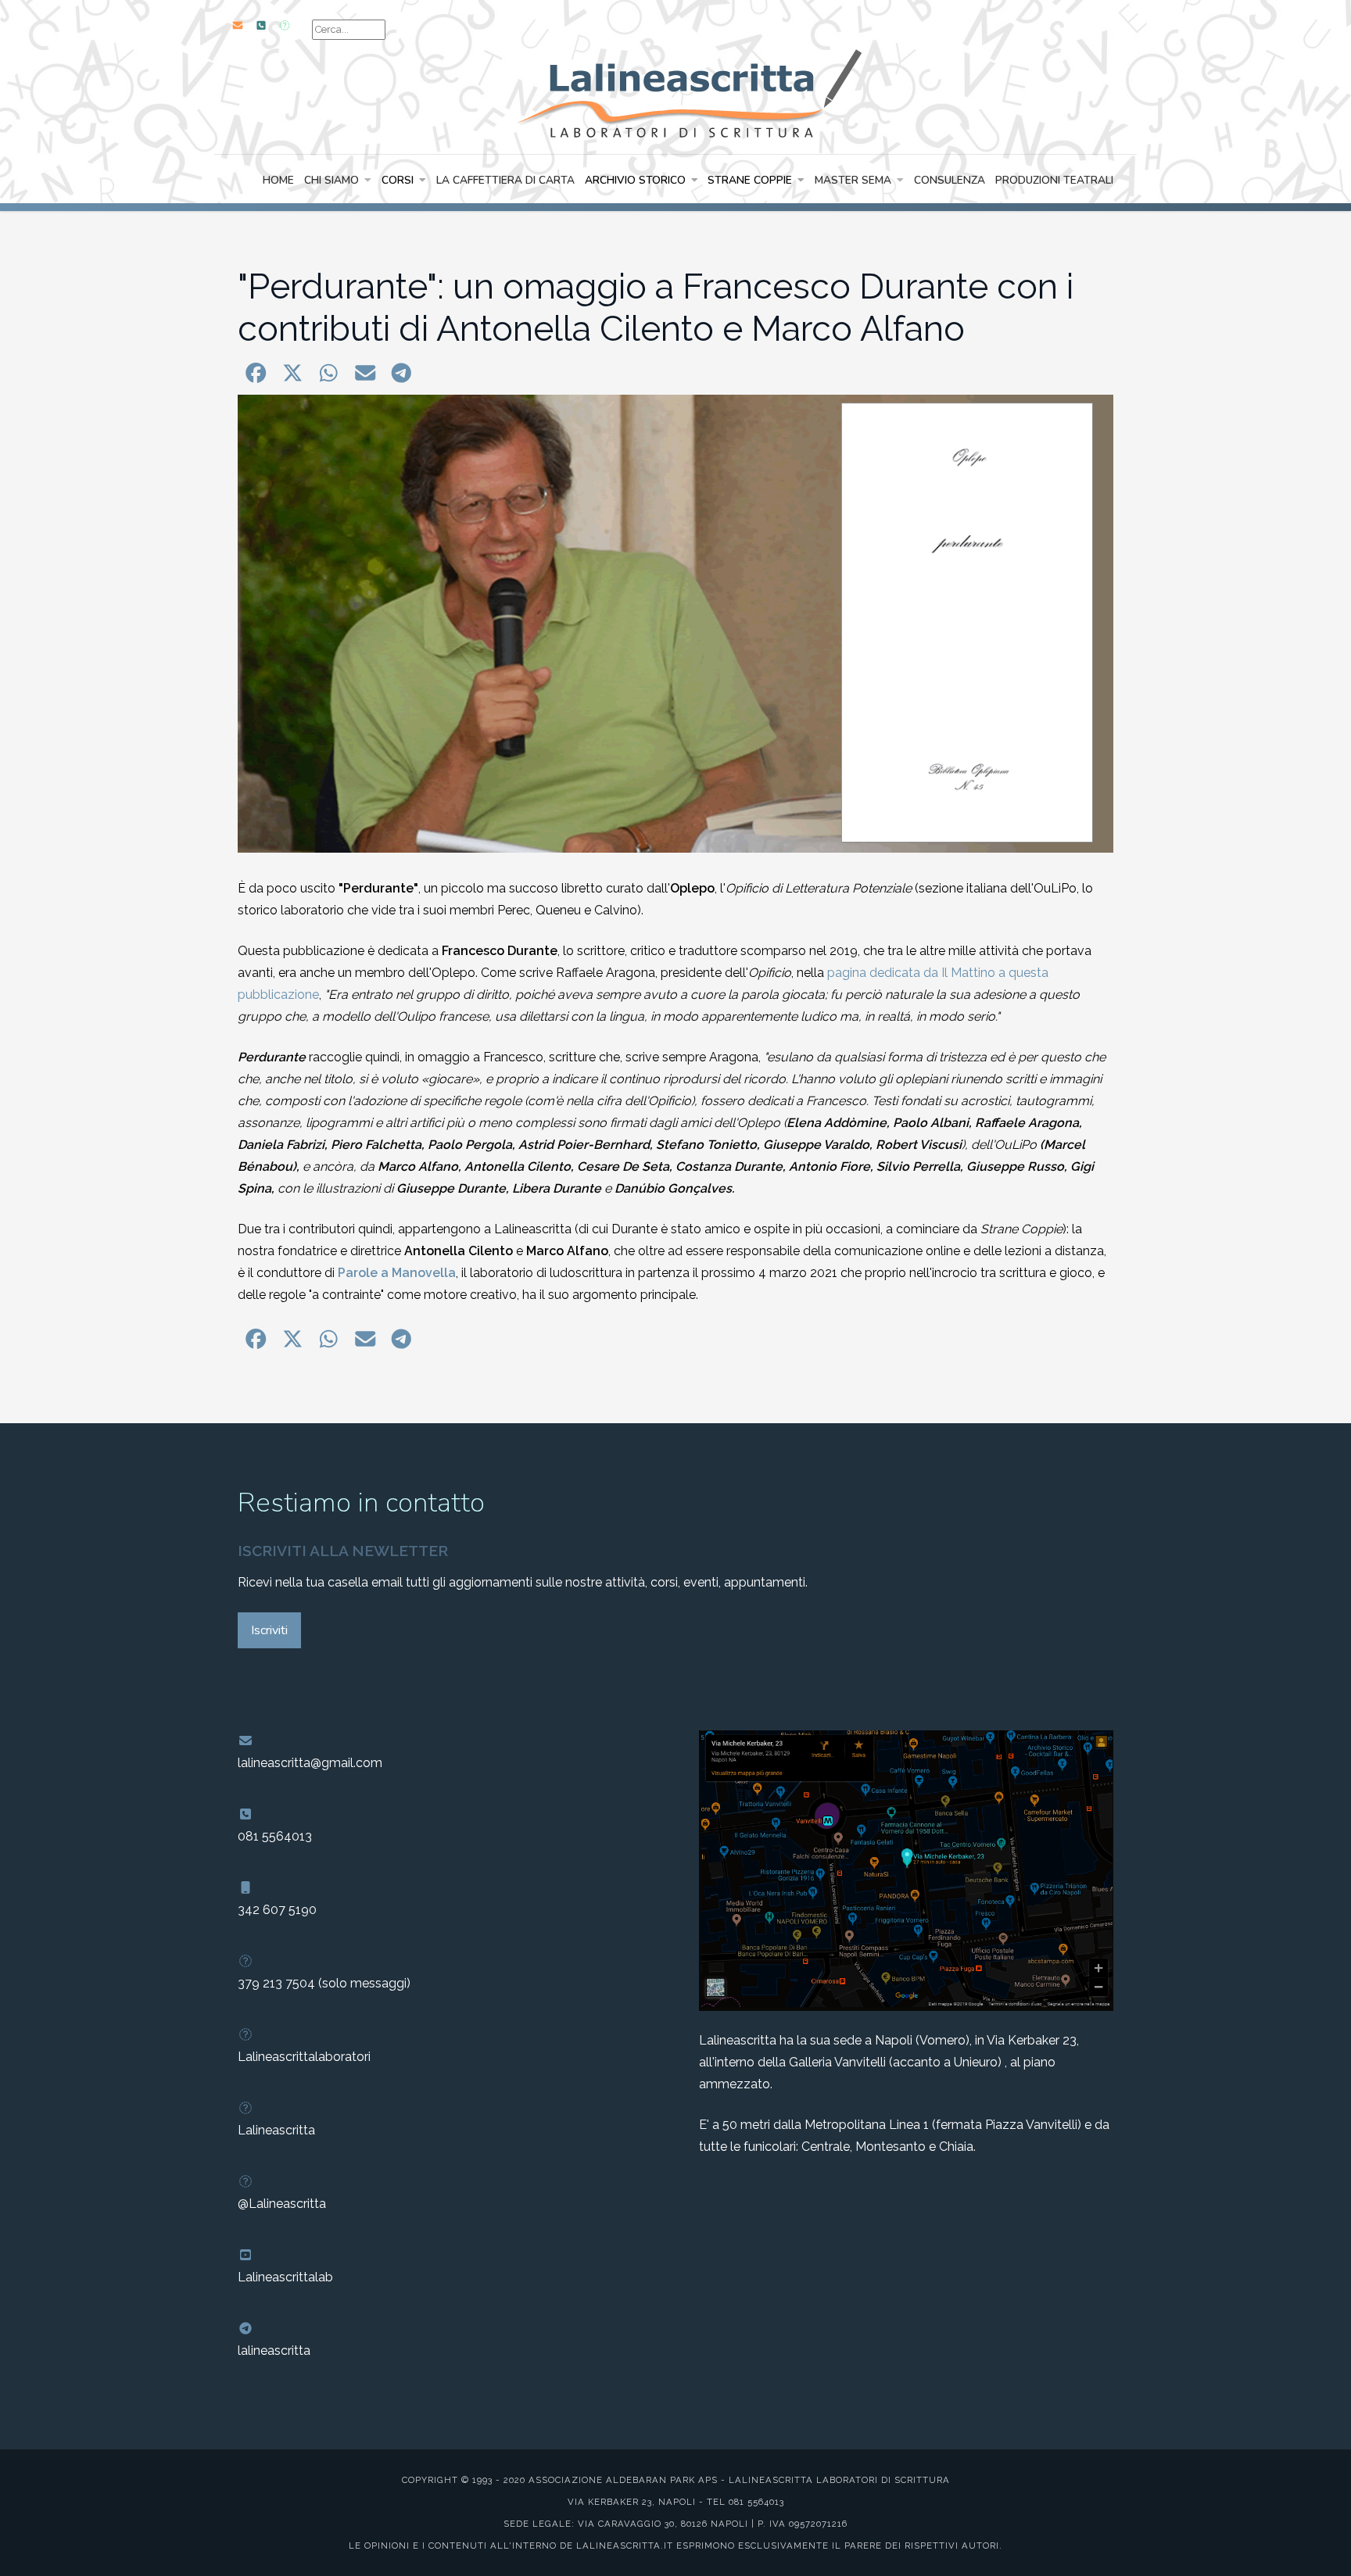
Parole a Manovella (397, 1273)
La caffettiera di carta (505, 180)
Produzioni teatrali (1054, 180)
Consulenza (950, 180)
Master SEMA (853, 180)
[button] (256, 373)
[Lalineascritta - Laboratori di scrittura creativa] (675, 91)
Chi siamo (331, 180)
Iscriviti (269, 1630)
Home (278, 180)
